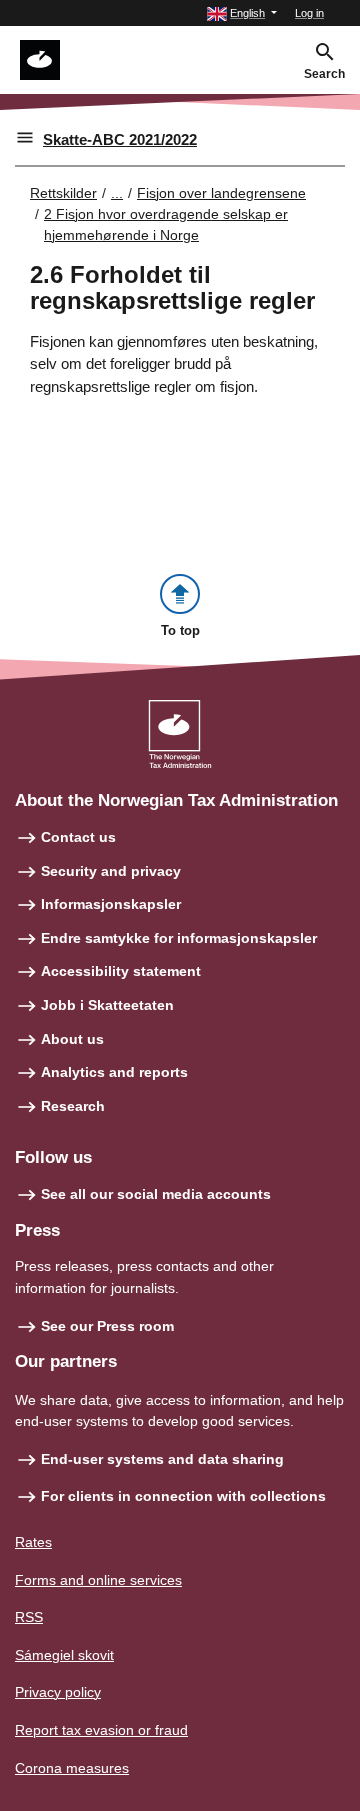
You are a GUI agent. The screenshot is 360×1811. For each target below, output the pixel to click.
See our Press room (107, 1326)
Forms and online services (98, 1580)
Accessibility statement (121, 971)
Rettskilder (63, 193)
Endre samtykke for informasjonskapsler (179, 938)
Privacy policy (58, 1692)
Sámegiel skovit (64, 1655)
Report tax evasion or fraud (101, 1730)
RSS (29, 1617)
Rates (33, 1542)
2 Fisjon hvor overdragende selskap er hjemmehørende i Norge (166, 224)
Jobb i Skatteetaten (107, 1005)
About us (72, 1039)
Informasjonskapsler (111, 904)
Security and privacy (111, 871)
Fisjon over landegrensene (221, 193)
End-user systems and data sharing (162, 1459)
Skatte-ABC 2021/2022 (120, 139)
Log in (309, 13)
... (117, 193)
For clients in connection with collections (183, 1496)
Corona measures (72, 1768)
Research (73, 1106)
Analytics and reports (114, 1072)
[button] (242, 13)
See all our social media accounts (156, 1194)
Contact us (78, 837)
